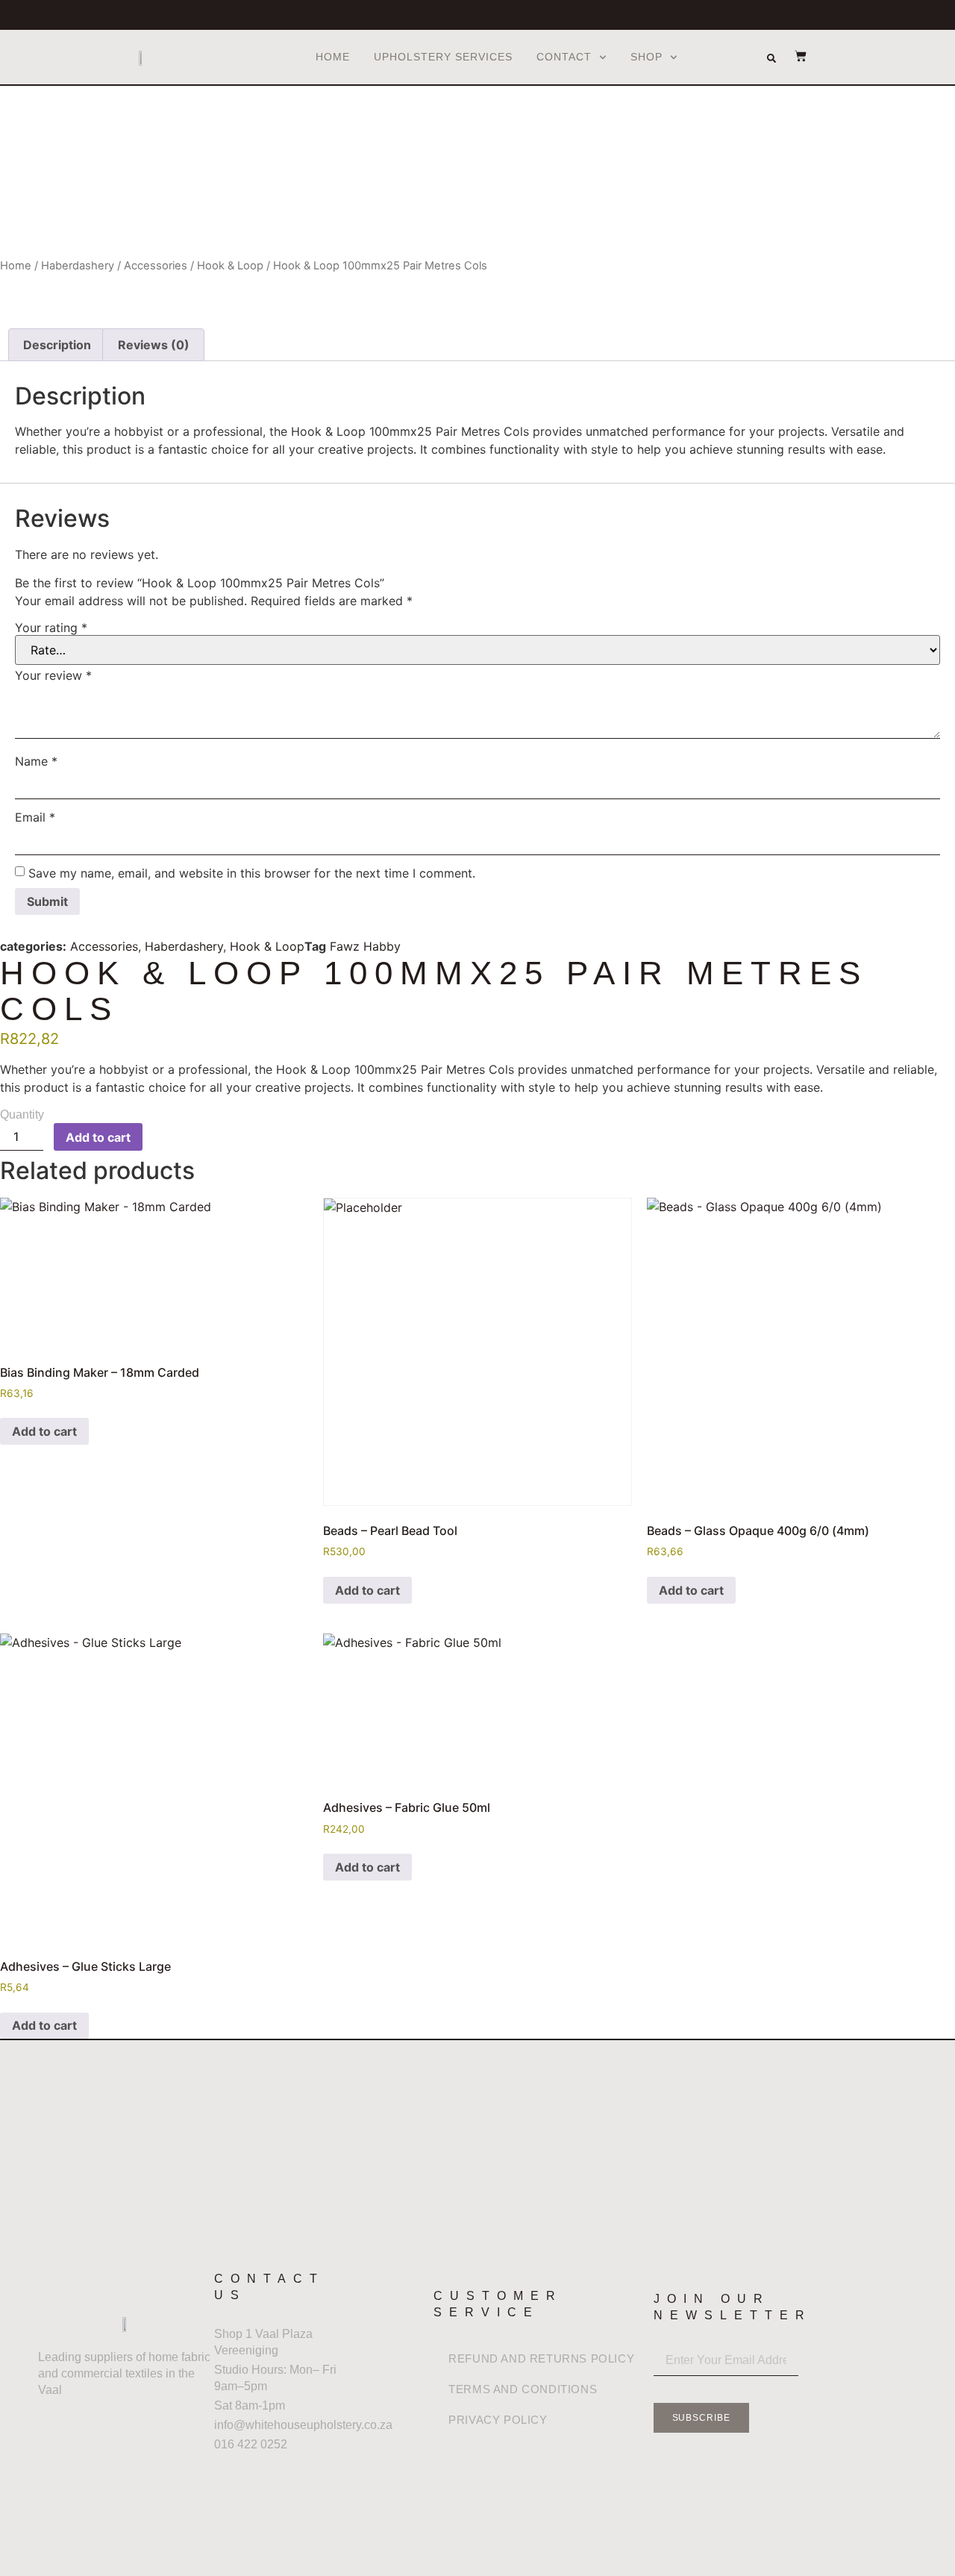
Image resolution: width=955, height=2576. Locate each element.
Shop (646, 57)
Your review (53, 675)
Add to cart (98, 1137)
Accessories (156, 266)
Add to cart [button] (44, 1431)
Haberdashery (78, 266)
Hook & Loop (230, 266)
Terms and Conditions (523, 2389)
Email (35, 817)
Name (36, 761)
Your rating (51, 628)
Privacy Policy (498, 2420)
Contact (564, 57)
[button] (771, 58)
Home (333, 57)
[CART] (793, 56)
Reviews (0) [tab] (154, 345)
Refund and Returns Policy (541, 2358)
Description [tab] (57, 345)
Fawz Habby (365, 946)
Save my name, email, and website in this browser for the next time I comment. (252, 873)
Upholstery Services (443, 57)
